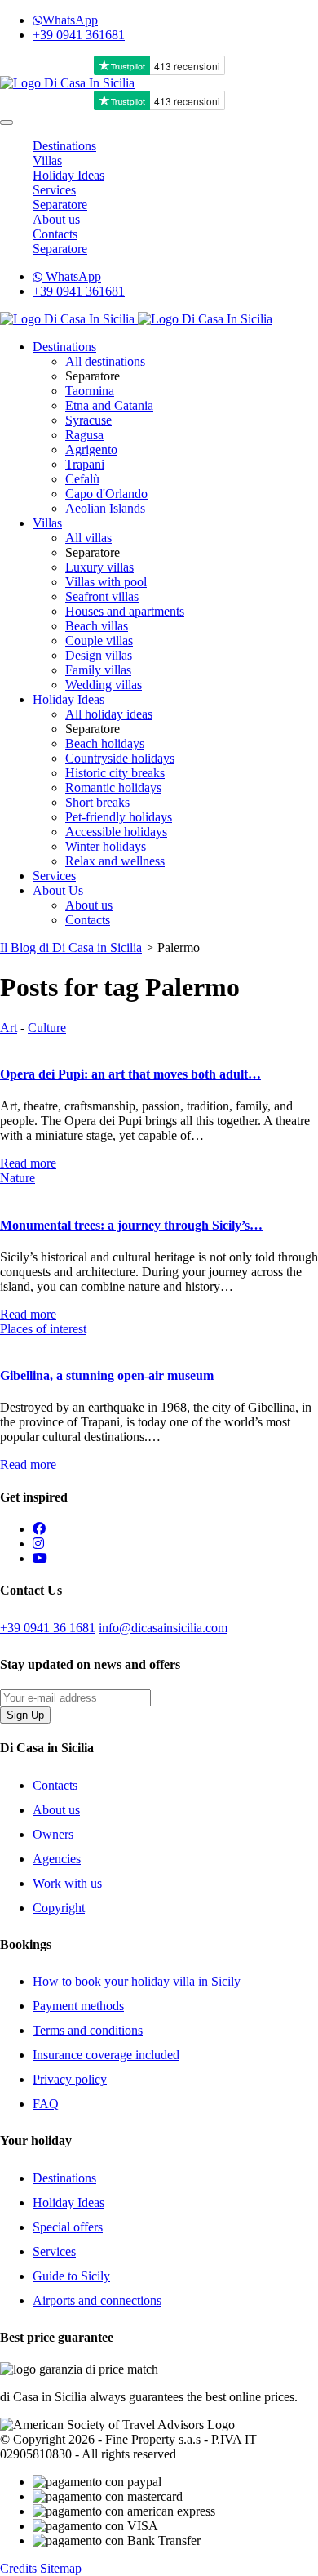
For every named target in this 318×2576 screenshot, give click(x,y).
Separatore (60, 205)
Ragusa (84, 435)
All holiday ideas (109, 714)
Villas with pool (106, 582)
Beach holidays (105, 743)
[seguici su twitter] (38, 1544)
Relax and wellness (115, 861)
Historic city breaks (115, 773)
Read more (28, 1163)
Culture (47, 1028)
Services (54, 190)
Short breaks (97, 802)
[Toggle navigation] (7, 122)
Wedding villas (104, 685)
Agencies (57, 1859)
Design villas (99, 655)
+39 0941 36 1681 (48, 1628)
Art (9, 1028)
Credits (18, 2568)
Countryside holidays (120, 758)
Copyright (59, 1908)
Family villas (98, 670)
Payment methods (78, 2006)
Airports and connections (97, 2300)
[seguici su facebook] (39, 1529)
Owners (53, 1834)
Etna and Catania (109, 405)
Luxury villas (99, 567)
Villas (47, 160)
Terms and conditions (88, 2030)
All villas (88, 538)
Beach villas (97, 626)
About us (56, 219)
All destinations (105, 361)
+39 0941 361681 (79, 35)
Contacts (55, 234)
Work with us (67, 1883)
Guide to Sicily (71, 2276)
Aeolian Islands (105, 508)
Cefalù (82, 479)
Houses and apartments (125, 611)
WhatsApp (70, 20)
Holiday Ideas (68, 175)
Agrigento (91, 449)
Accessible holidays (116, 832)
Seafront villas (102, 596)
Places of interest (43, 1329)
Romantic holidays (113, 787)
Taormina (90, 391)
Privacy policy (70, 2079)
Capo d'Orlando (106, 494)
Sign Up (25, 1715)
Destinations (64, 146)
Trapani (85, 464)
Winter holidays (106, 846)
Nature (18, 1178)
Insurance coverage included (106, 2055)
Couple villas (99, 641)
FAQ (46, 2104)
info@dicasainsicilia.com (163, 1628)
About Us (58, 890)
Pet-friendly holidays (119, 817)
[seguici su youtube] (40, 1558)
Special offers (68, 2227)
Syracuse (88, 420)
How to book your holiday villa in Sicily (137, 1981)
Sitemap (61, 2568)
